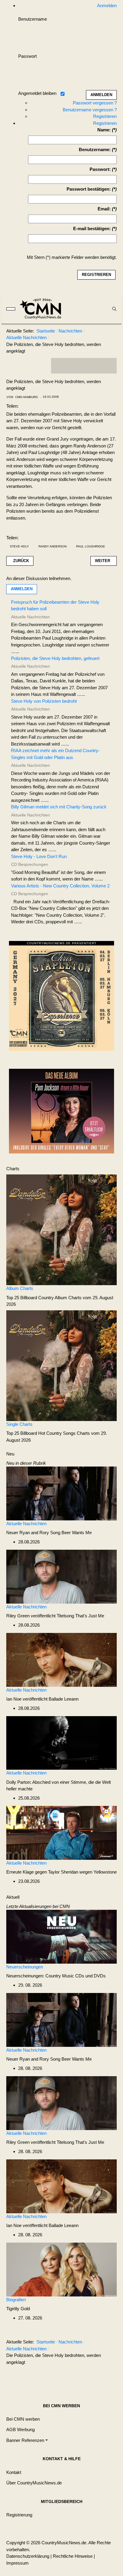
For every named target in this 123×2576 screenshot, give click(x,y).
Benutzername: (95, 149)
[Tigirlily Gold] (61, 2269)
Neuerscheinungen (25, 1967)
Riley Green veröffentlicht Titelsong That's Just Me (55, 1616)
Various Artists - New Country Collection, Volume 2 (60, 886)
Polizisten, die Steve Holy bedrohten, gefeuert (55, 658)
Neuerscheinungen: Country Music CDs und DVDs (56, 1976)
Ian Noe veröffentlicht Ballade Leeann (42, 1699)
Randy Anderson (53, 546)
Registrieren (105, 116)
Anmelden (22, 589)
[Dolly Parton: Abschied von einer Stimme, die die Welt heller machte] (61, 1743)
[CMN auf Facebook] (60, 366)
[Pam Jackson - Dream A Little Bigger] (61, 1111)
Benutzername (33, 19)
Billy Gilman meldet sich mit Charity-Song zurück (59, 807)
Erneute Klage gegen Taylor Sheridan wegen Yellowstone (61, 1872)
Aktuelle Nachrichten (26, 1524)
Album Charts (20, 1288)
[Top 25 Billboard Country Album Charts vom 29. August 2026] (61, 1229)
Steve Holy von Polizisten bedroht (44, 701)
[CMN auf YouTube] (96, 366)
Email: (104, 209)
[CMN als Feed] (108, 366)
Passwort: (100, 169)
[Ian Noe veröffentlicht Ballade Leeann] (61, 1659)
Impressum (17, 2563)
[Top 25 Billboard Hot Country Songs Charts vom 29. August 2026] (61, 1365)
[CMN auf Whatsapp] (87, 2377)
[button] (27, 2440)
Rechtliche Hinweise (73, 2556)
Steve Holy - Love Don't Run (39, 856)
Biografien (16, 2300)
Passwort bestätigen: (89, 189)
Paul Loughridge (91, 546)
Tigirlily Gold (18, 2309)
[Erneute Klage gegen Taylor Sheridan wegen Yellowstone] (61, 1832)
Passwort (27, 56)
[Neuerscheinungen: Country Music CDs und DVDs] (61, 1936)
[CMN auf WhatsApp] (84, 366)
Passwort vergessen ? (95, 103)
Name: (104, 130)
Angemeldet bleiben (37, 93)
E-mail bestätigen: (92, 229)
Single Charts (19, 1424)
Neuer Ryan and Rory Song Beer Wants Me (49, 1533)
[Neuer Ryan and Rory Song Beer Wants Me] (61, 1493)
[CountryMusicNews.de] (43, 309)
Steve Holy (19, 546)
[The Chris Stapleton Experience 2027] (61, 998)
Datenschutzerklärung (28, 2556)
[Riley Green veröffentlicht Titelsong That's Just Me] (61, 1576)
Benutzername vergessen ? (90, 110)
